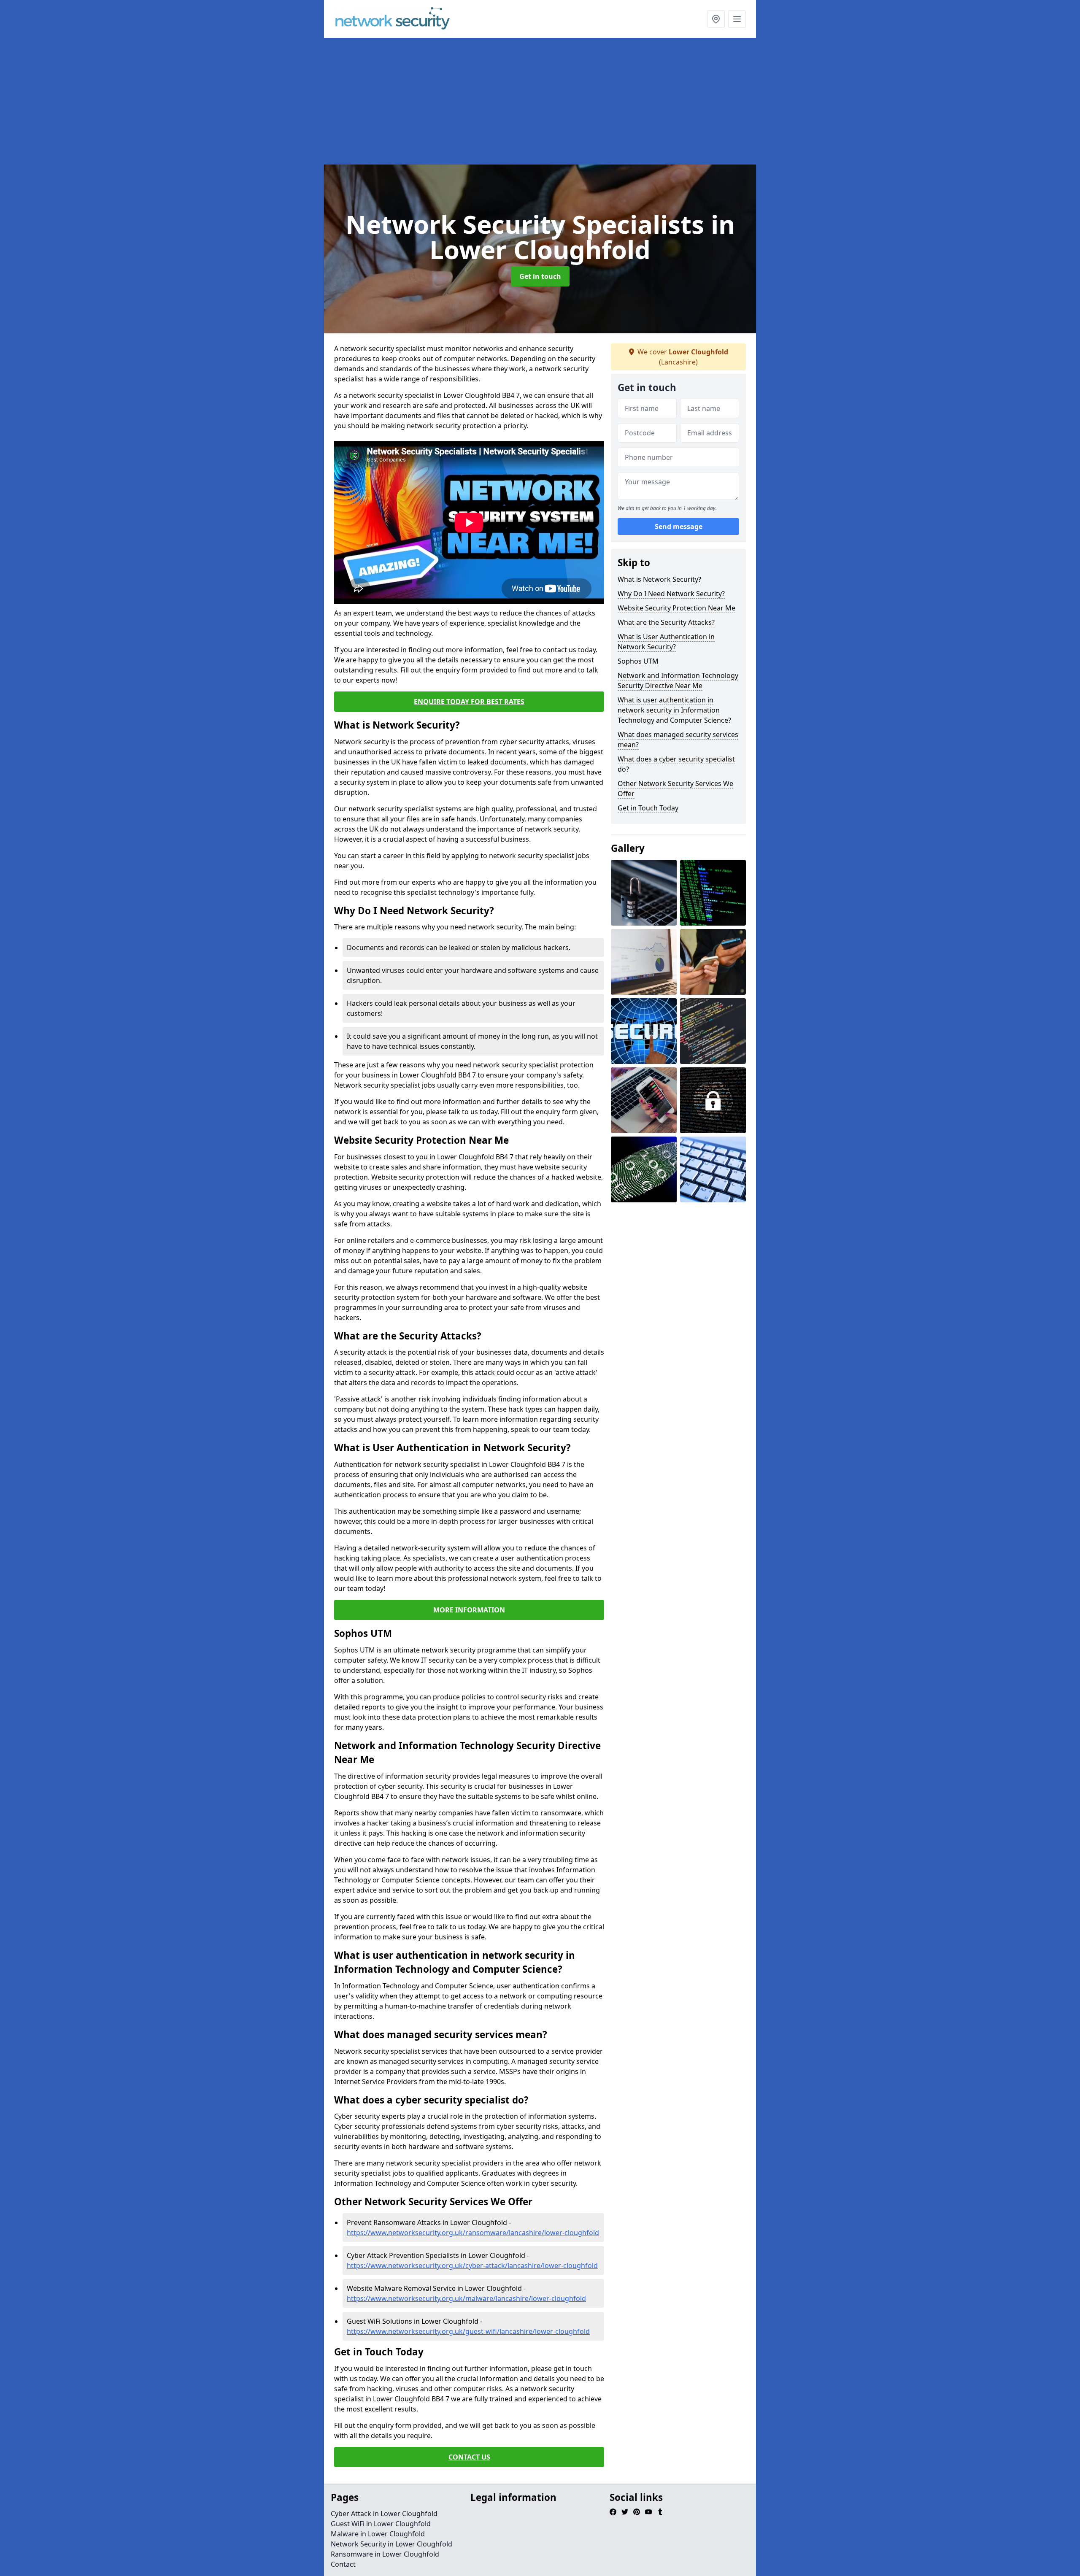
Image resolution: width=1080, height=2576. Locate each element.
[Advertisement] (540, 101)
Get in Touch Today (648, 808)
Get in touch (540, 276)
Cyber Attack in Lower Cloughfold (384, 2514)
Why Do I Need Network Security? (671, 594)
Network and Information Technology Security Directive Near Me (678, 680)
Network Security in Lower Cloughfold (391, 2544)
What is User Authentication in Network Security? (666, 642)
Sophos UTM (638, 661)
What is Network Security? (659, 579)
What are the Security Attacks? (666, 622)
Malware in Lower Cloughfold (378, 2534)
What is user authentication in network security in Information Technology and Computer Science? (674, 710)
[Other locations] (716, 19)
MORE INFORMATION (469, 1610)
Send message (679, 527)
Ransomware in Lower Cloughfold (385, 2554)
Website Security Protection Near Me (676, 608)
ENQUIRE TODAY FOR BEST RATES (469, 702)
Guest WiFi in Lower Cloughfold (381, 2524)
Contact (343, 2564)
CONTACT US (469, 2457)
